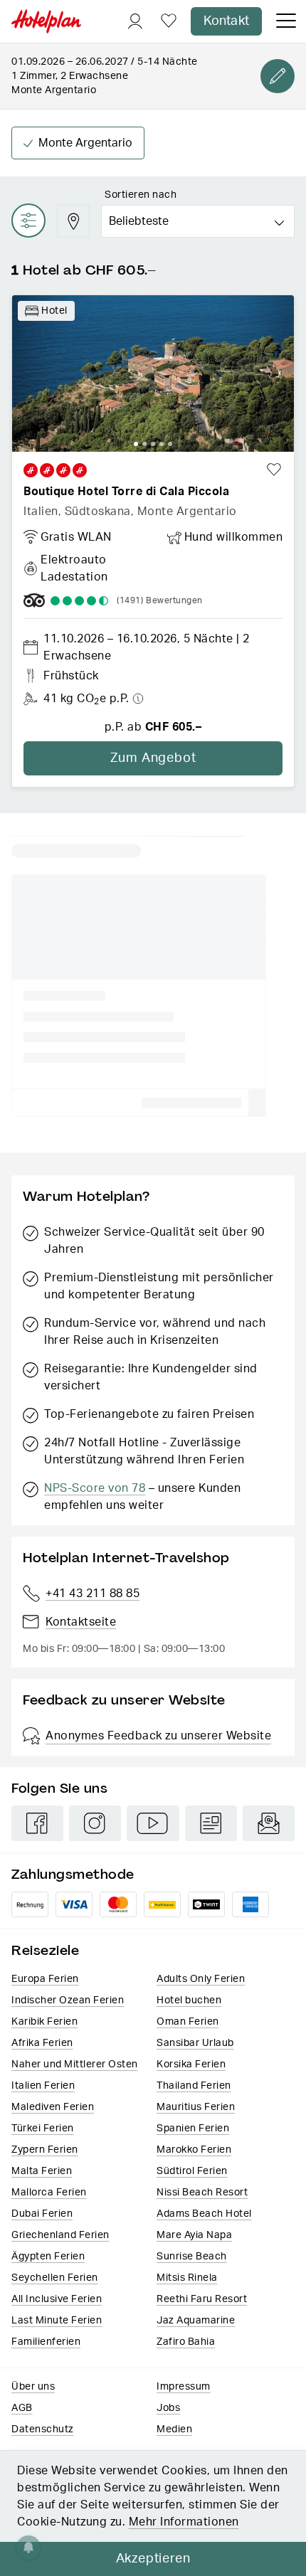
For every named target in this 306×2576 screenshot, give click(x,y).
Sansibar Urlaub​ (195, 2043)
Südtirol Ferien (192, 2171)
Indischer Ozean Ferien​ (68, 2000)
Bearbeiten (278, 76)
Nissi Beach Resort (202, 2193)
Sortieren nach (141, 195)
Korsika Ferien (191, 2064)
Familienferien (46, 2342)
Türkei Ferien (43, 2129)
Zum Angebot (153, 758)
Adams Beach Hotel (204, 2214)
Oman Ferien (188, 2022)
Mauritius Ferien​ (196, 2107)
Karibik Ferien (44, 2022)
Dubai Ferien (42, 2214)
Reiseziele (45, 1950)
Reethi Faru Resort (202, 2299)
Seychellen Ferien (55, 2278)
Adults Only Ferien (201, 1979)
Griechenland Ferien (60, 2235)
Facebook (37, 1823)
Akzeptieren (153, 2559)
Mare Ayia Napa (194, 2235)
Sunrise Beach (192, 2257)
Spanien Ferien (193, 2129)
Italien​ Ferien (43, 2086)
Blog (211, 1823)
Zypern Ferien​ (45, 2150)
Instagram (95, 1823)
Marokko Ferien (194, 2150)
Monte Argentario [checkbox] (85, 143)
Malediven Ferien (53, 2107)
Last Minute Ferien (57, 2321)
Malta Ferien (42, 2171)
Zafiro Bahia (186, 2342)
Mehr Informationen (184, 2522)
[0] (169, 22)
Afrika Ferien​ (42, 2043)
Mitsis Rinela (187, 2278)
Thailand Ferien (194, 2086)
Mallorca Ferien (49, 2193)
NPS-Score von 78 (95, 1488)
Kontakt (226, 21)
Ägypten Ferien (48, 2257)
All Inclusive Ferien (57, 2299)
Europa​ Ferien (45, 1979)
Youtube (153, 1823)
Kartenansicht (73, 221)
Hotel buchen (189, 2000)
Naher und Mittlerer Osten (75, 2064)
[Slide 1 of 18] (153, 373)
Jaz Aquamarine (196, 2321)
